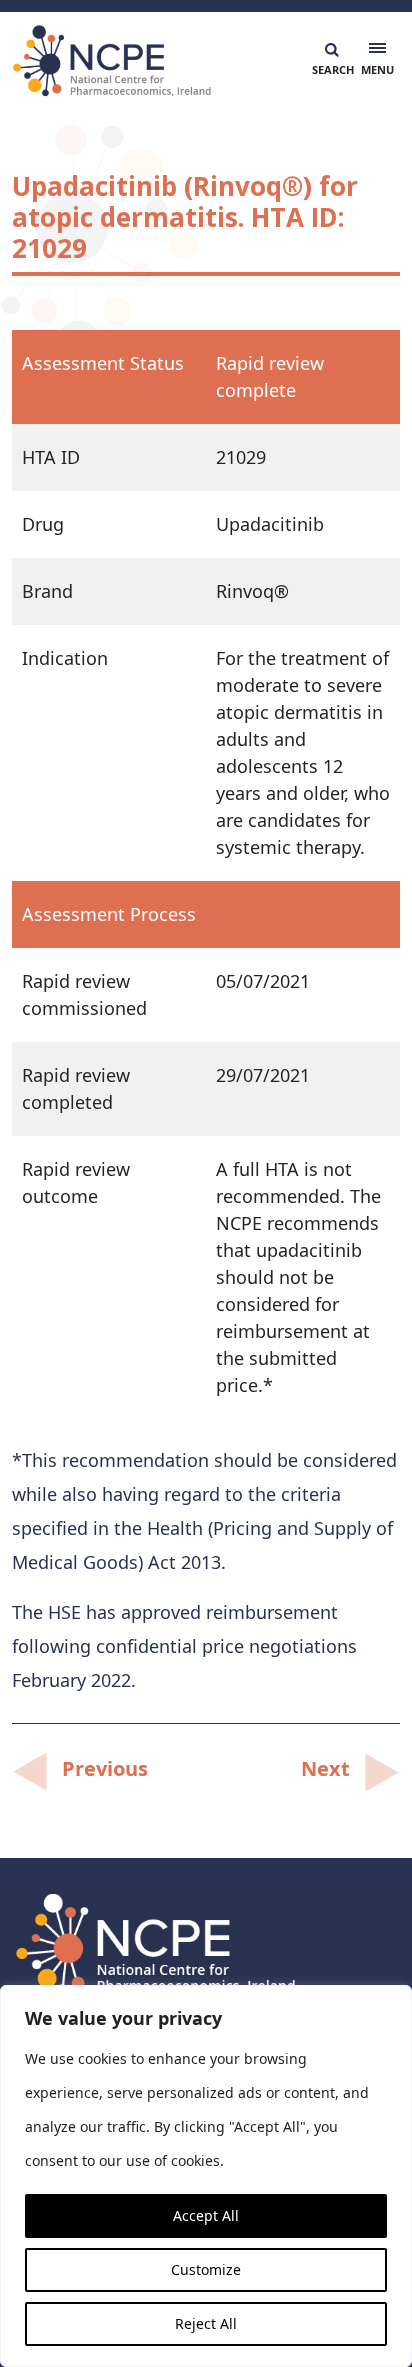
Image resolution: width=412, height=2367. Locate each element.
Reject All (206, 2323)
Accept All (206, 2215)
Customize (206, 2269)
